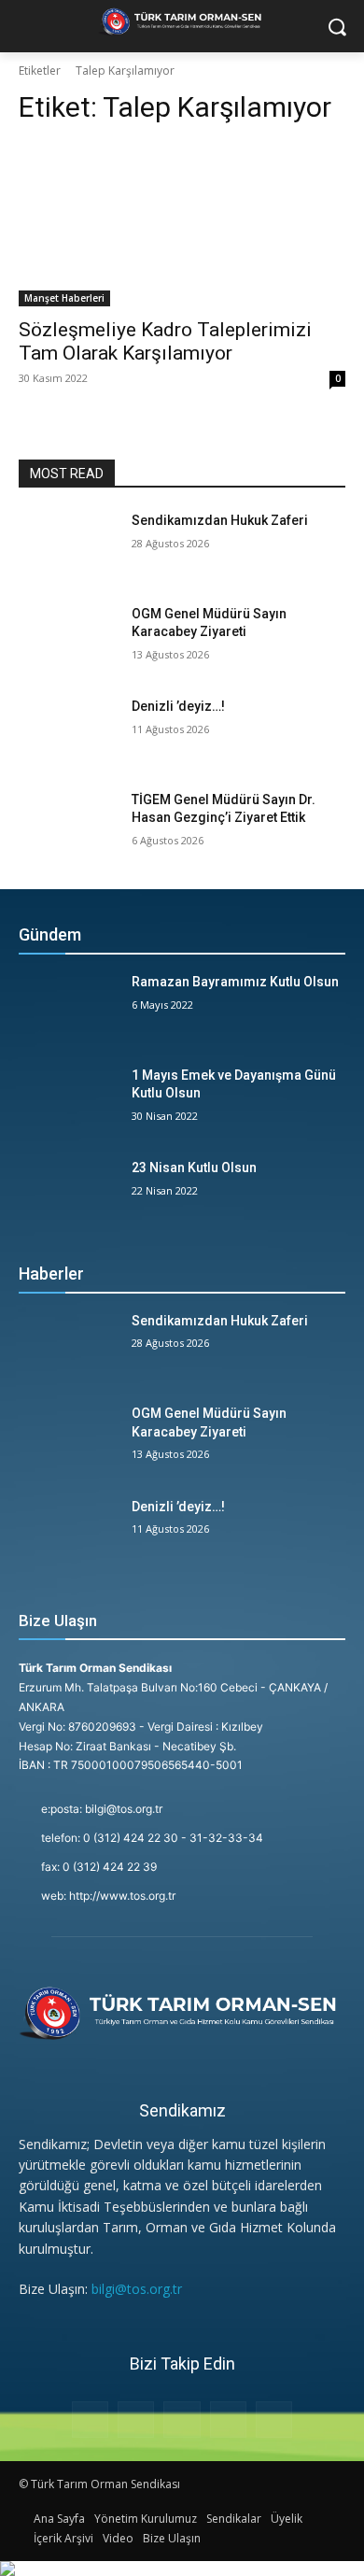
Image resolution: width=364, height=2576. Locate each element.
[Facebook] (90, 2420)
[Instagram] (136, 2420)
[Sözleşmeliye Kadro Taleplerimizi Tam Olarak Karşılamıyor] (182, 225)
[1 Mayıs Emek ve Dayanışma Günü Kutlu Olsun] (68, 1101)
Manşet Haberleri (64, 298)
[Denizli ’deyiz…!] (68, 732)
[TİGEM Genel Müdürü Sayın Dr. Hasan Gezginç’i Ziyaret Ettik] (68, 826)
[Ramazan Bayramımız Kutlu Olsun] (68, 1008)
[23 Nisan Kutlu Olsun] (68, 1194)
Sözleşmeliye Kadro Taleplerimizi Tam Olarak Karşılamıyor (165, 341)
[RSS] (182, 2420)
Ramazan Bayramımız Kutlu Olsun (235, 982)
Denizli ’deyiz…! (178, 706)
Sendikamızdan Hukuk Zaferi (220, 520)
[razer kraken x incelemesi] (182, 2569)
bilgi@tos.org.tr (137, 2289)
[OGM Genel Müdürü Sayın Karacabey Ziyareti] (68, 640)
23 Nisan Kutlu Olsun (194, 1168)
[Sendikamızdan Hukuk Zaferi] (68, 546)
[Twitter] (228, 2420)
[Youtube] (274, 2420)
